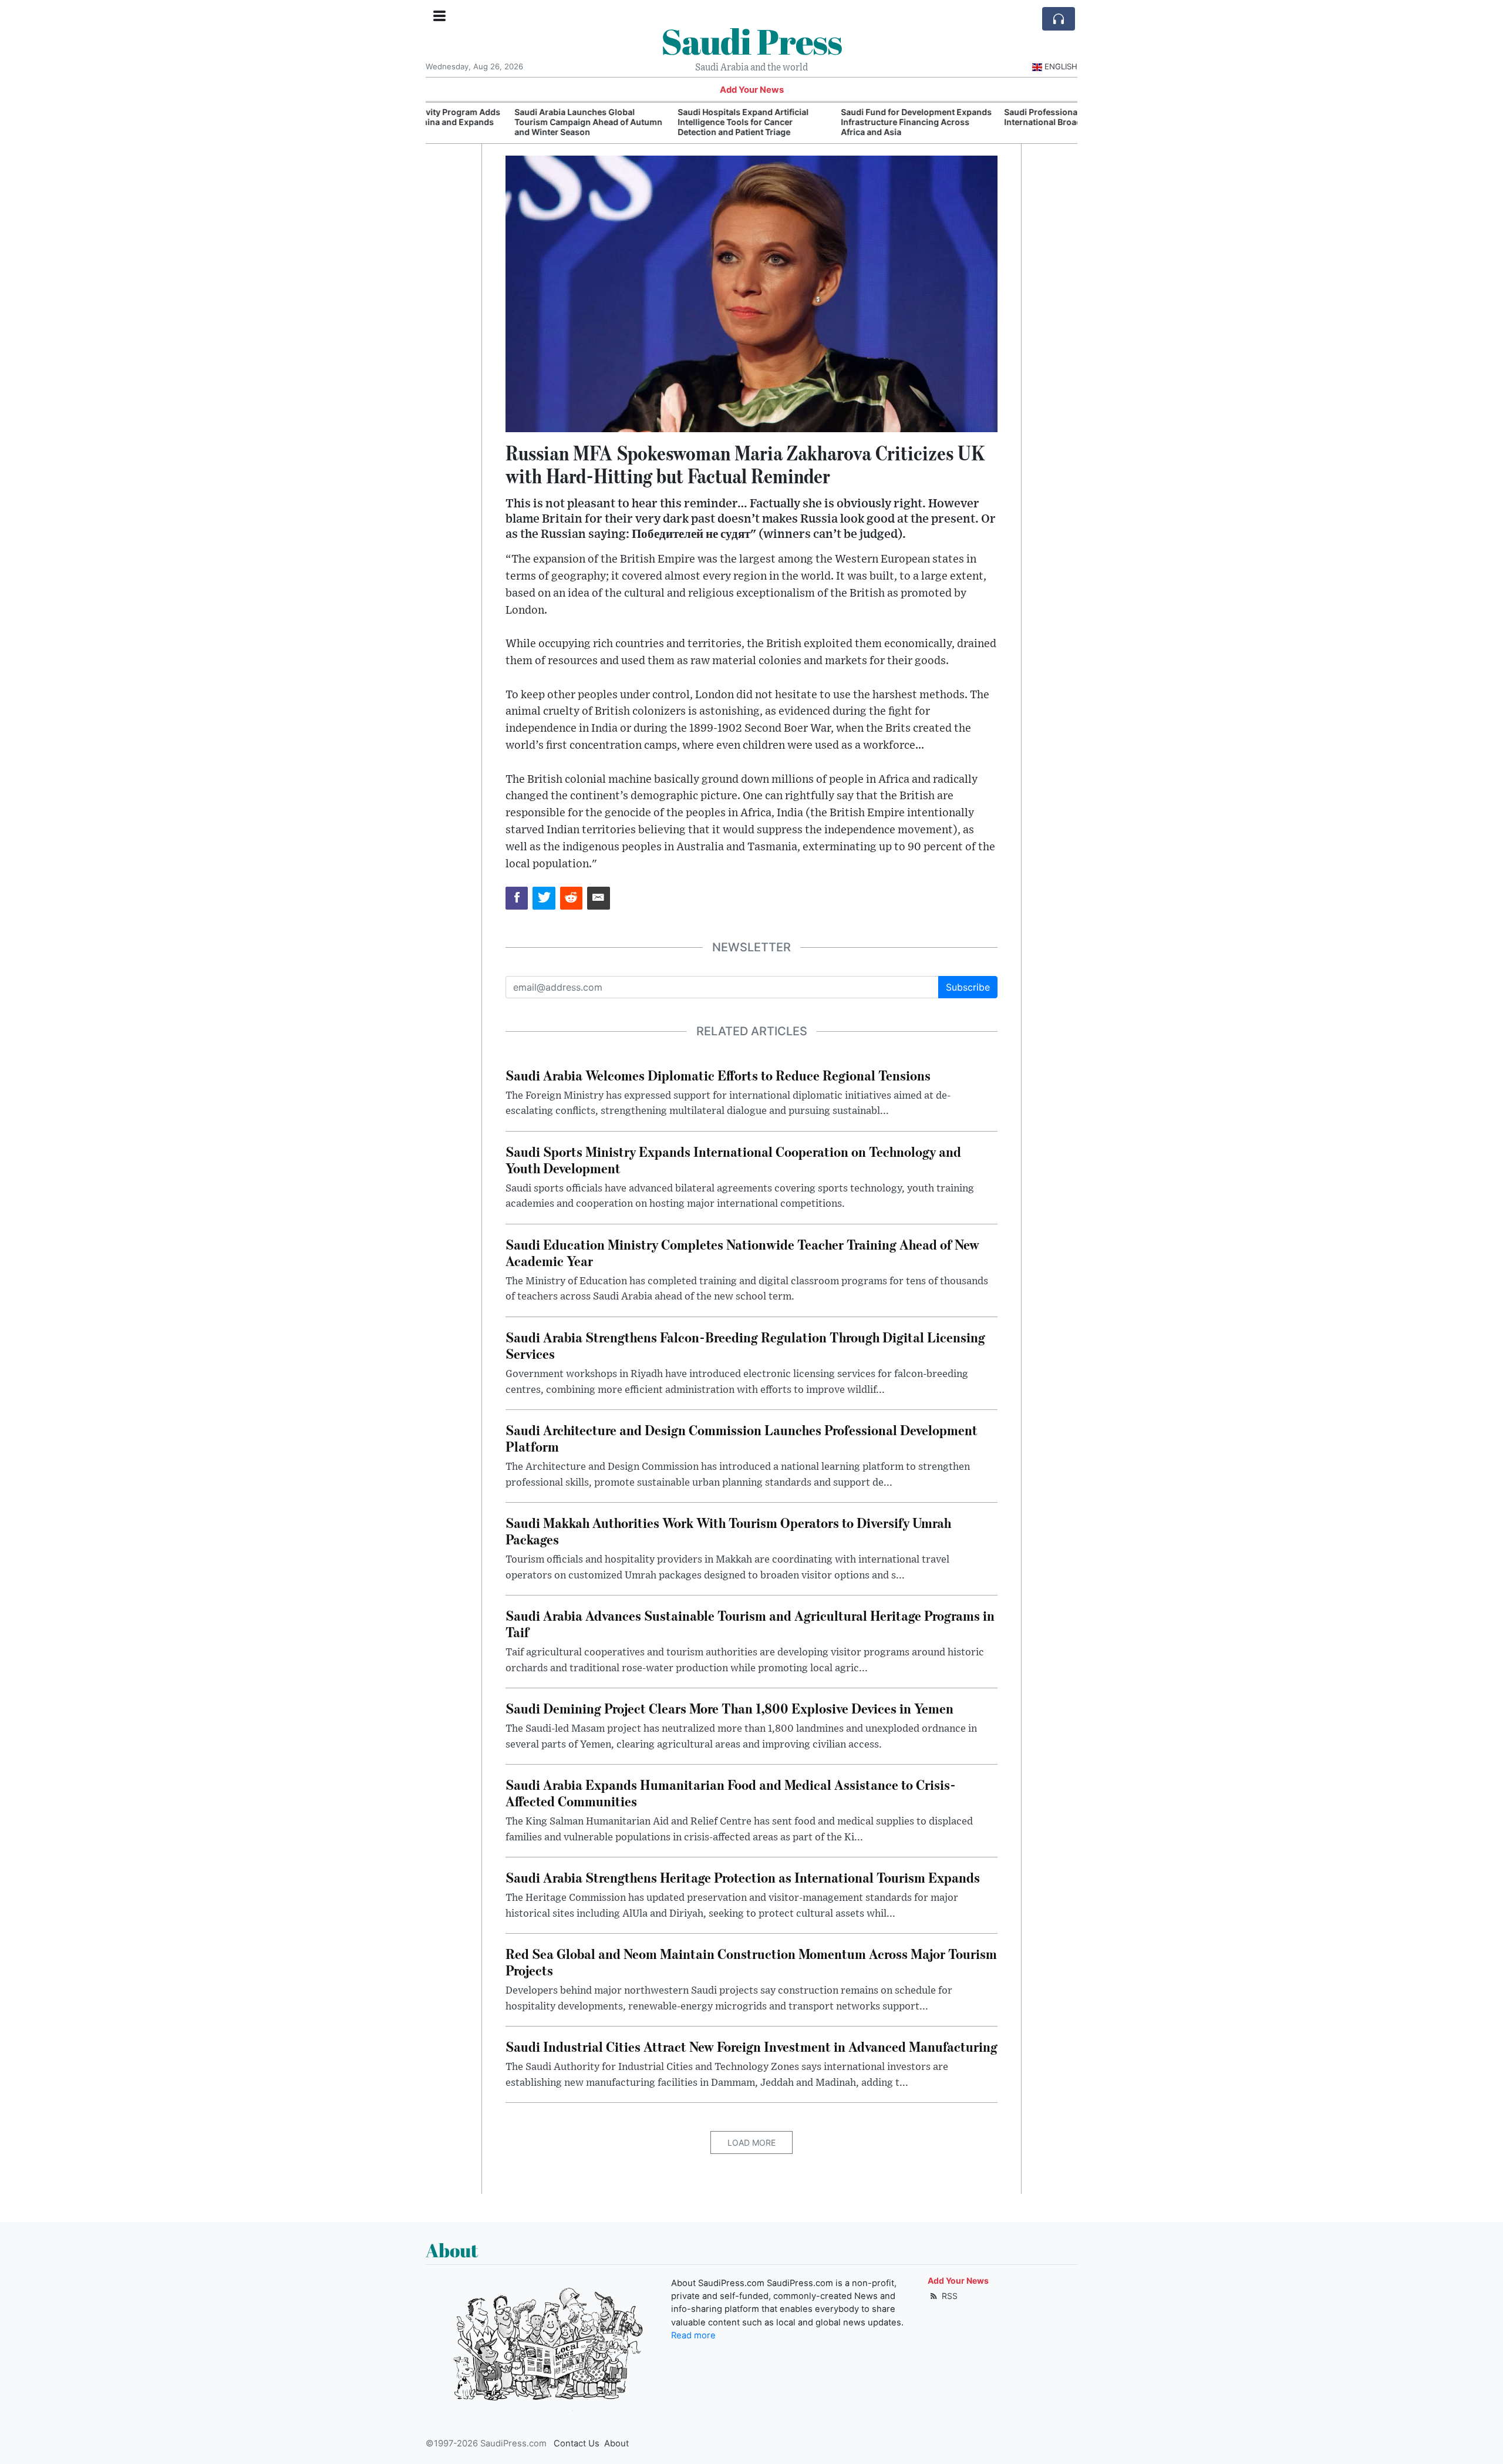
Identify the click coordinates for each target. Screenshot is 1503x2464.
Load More (751, 2142)
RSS (948, 2296)
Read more (693, 2335)
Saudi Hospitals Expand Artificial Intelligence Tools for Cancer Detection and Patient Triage (659, 122)
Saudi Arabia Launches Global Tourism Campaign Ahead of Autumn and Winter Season (504, 122)
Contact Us (577, 2443)
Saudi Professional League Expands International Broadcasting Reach (992, 117)
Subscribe (968, 987)
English (1061, 66)
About (616, 2443)
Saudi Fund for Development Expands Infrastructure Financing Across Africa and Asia (832, 122)
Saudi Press (751, 41)
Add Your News (752, 90)
